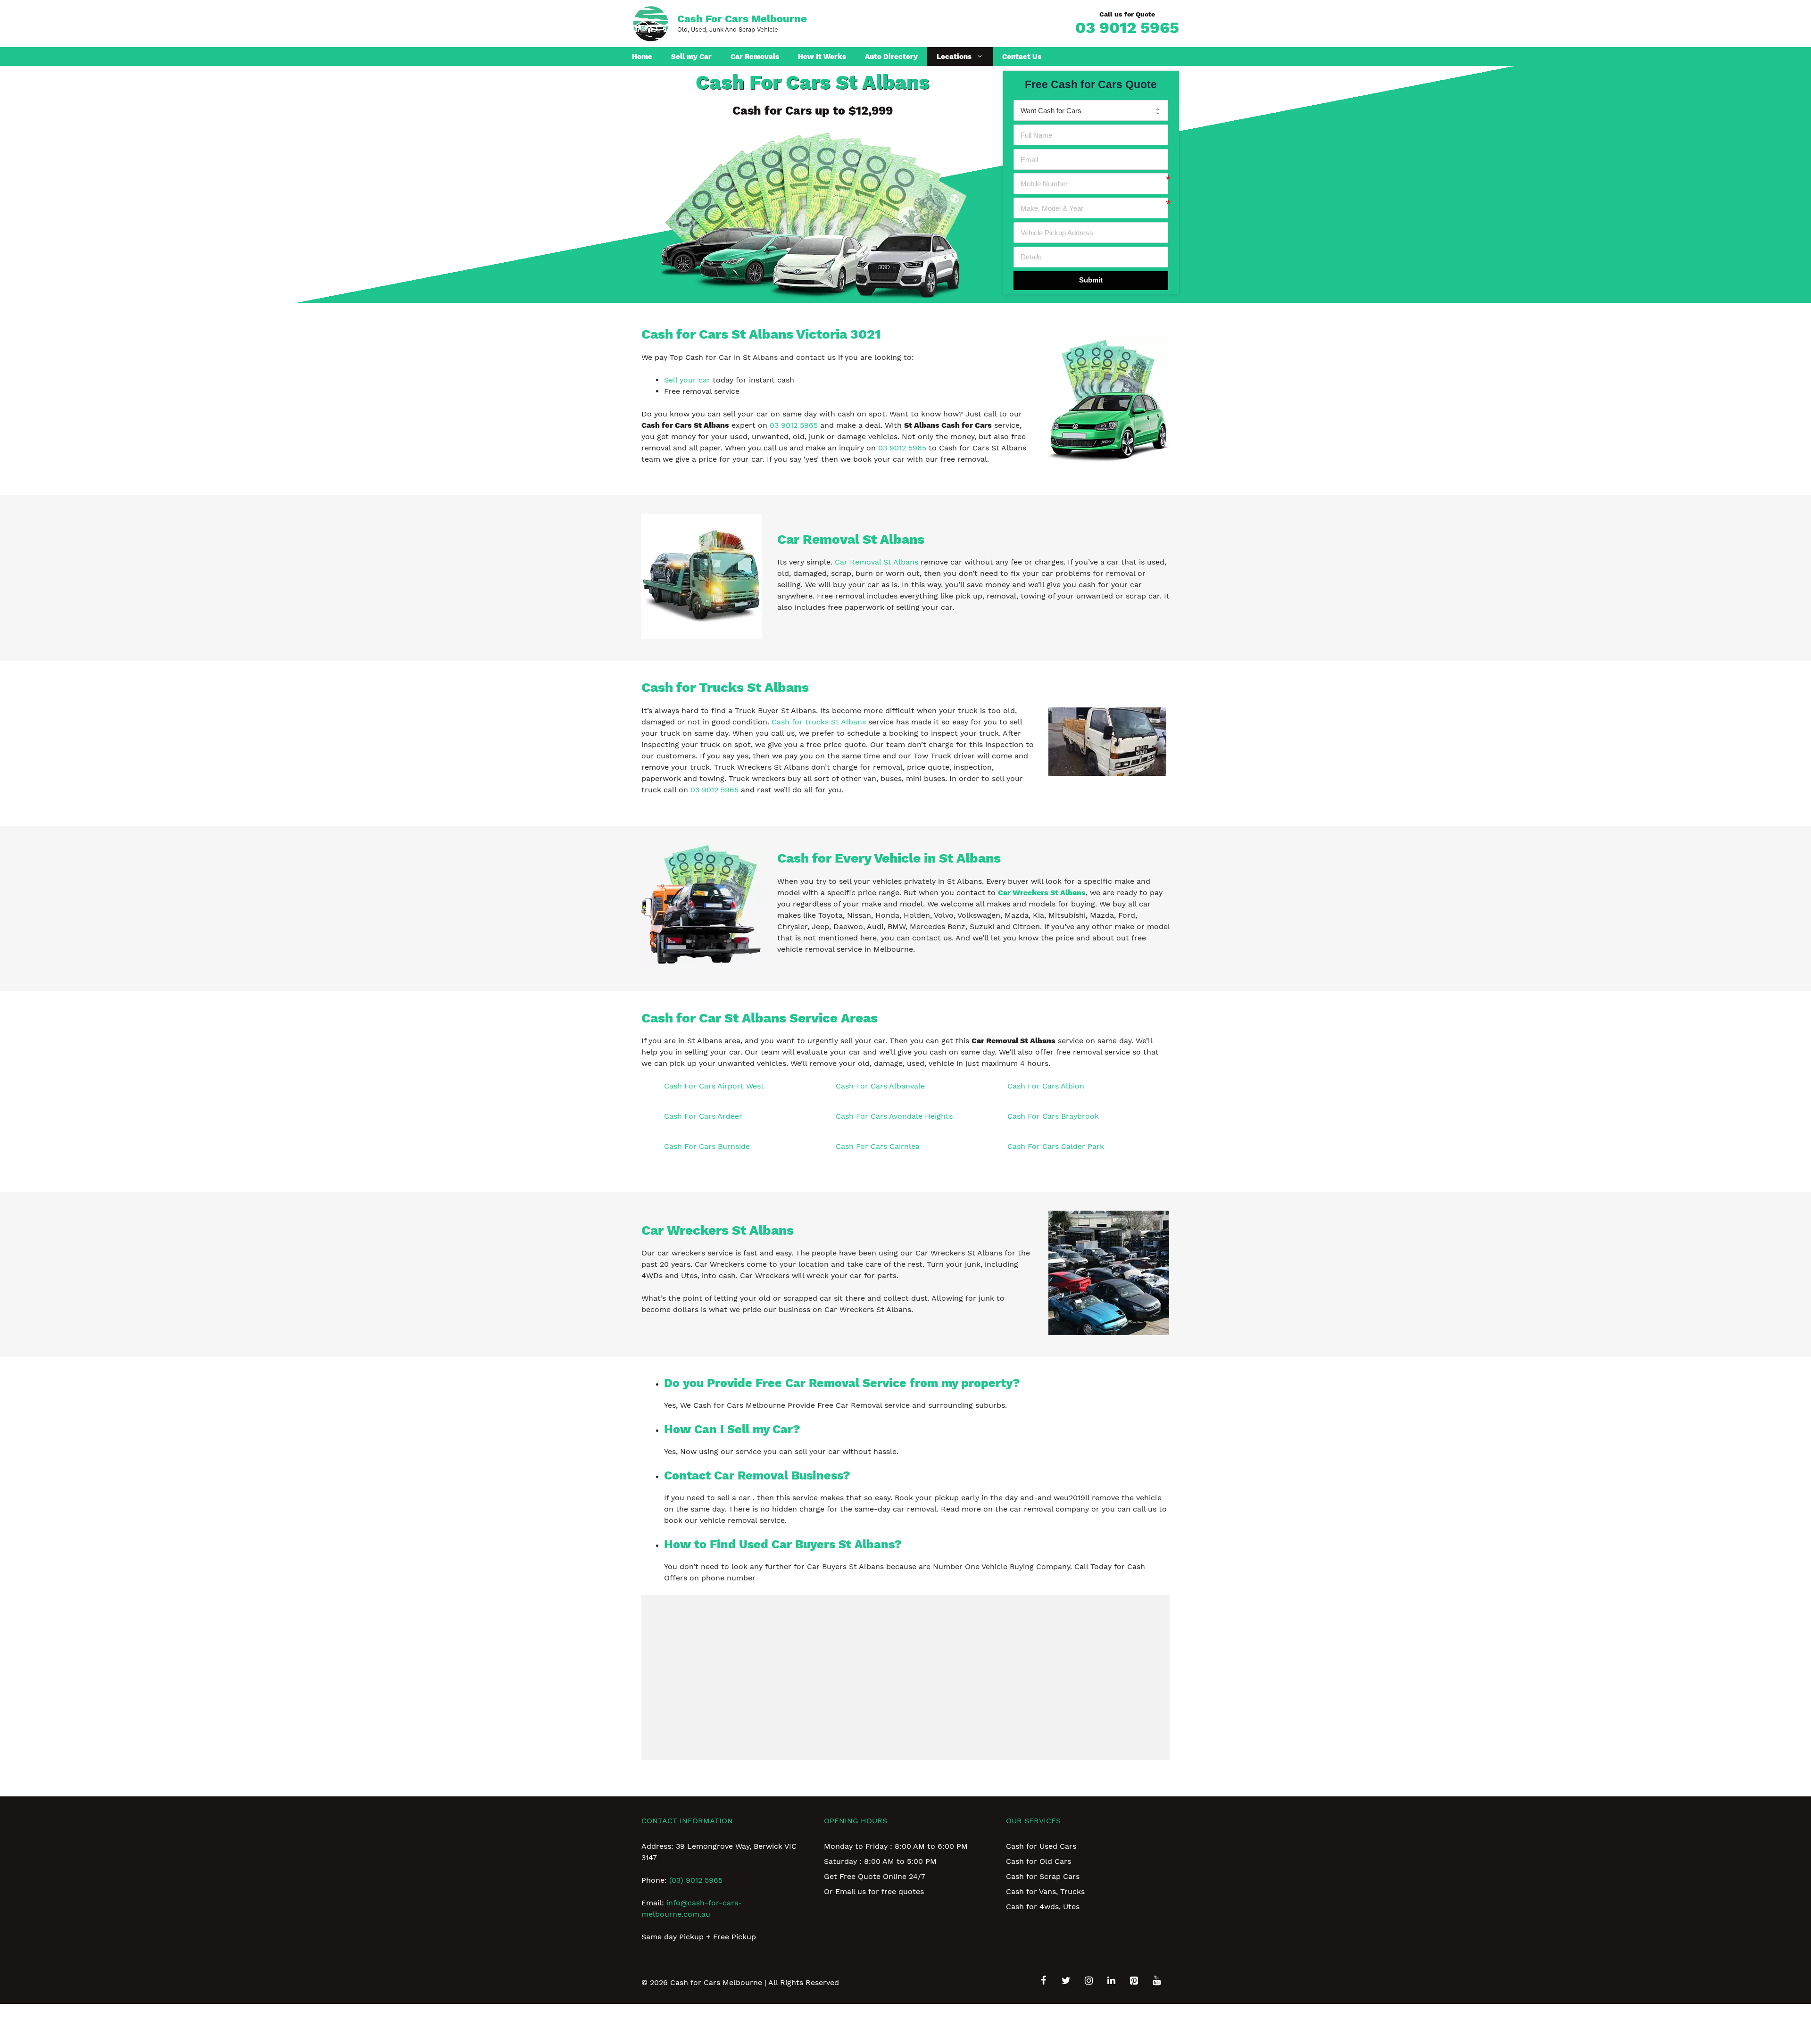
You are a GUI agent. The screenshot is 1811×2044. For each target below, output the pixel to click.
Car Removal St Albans (876, 562)
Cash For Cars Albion (1046, 1086)
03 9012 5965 (1127, 27)
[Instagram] (1088, 1981)
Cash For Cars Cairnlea (878, 1146)
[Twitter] (1066, 1981)
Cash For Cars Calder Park (1056, 1146)
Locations (954, 57)
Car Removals (755, 57)
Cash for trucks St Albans (819, 722)
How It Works (822, 57)
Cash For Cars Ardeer (703, 1116)
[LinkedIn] (1111, 1981)
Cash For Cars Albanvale (880, 1086)
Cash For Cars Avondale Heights (894, 1116)
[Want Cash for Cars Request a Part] (1091, 110)
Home (642, 57)
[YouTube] (1156, 1981)
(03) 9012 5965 (696, 1880)
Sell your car (687, 380)
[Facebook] (1043, 1981)
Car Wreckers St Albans (1042, 893)
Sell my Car (691, 57)
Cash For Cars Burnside (707, 1146)
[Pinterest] (1134, 1981)
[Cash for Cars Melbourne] (651, 23)
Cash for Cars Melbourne (742, 19)
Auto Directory (891, 57)
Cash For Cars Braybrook (1053, 1116)
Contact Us (1022, 57)
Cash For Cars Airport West (714, 1086)
